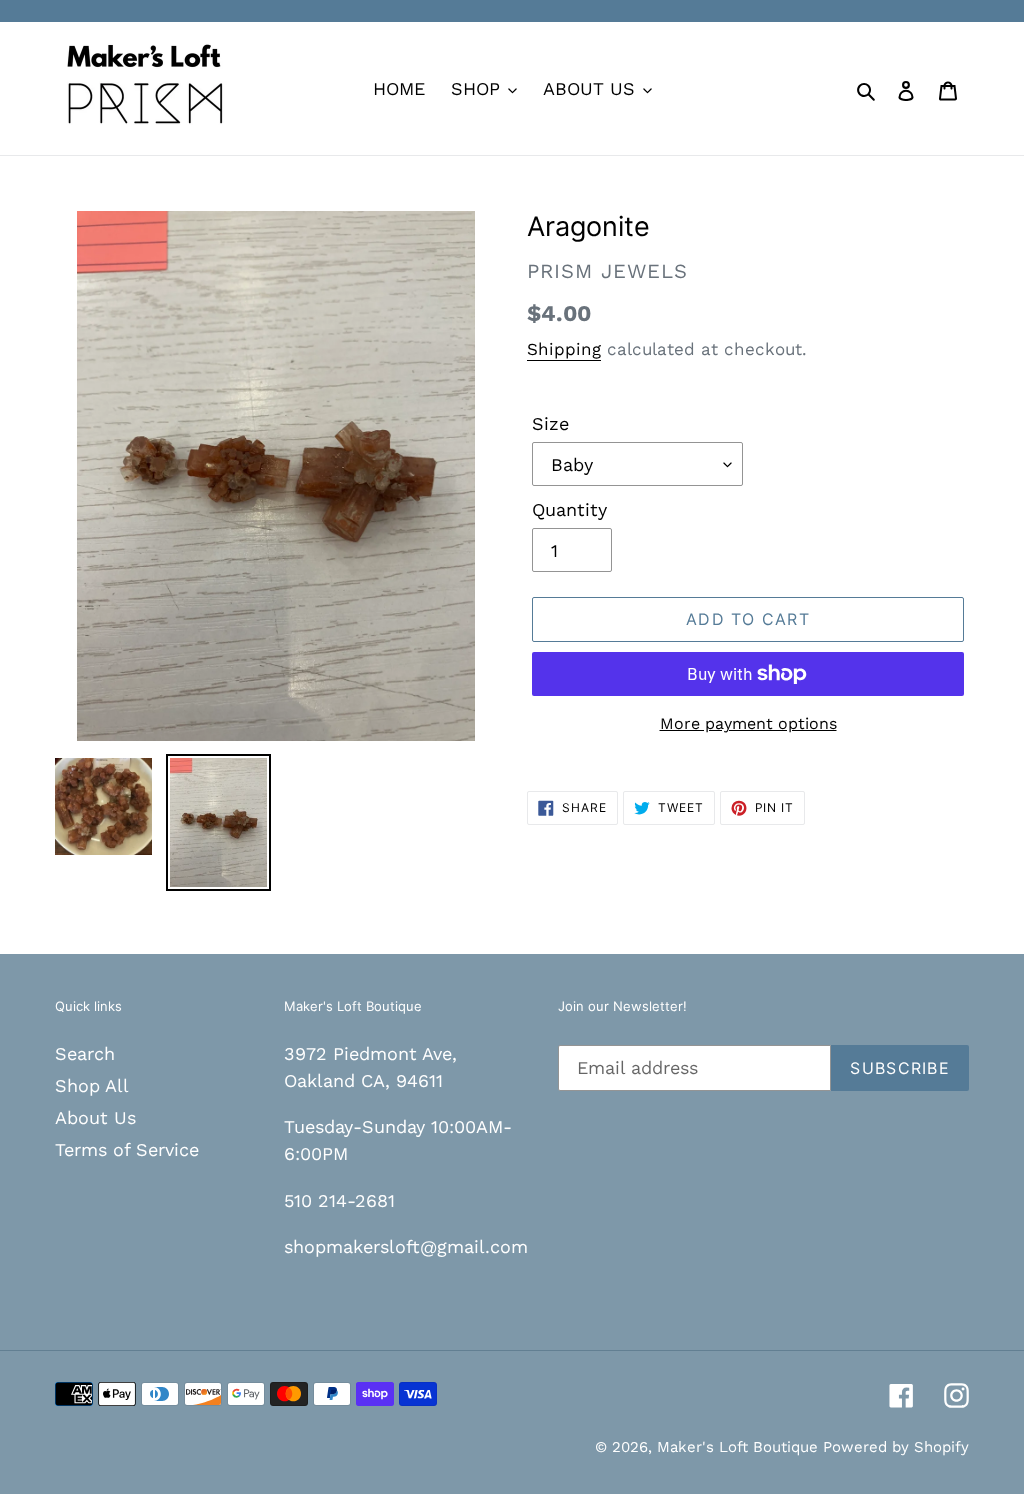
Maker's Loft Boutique (740, 1447)
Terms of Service (127, 1149)
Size (550, 423)
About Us (95, 1117)
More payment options (748, 723)
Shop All (92, 1085)
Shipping (564, 349)
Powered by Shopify (896, 1447)
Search (85, 1053)
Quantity (569, 509)
